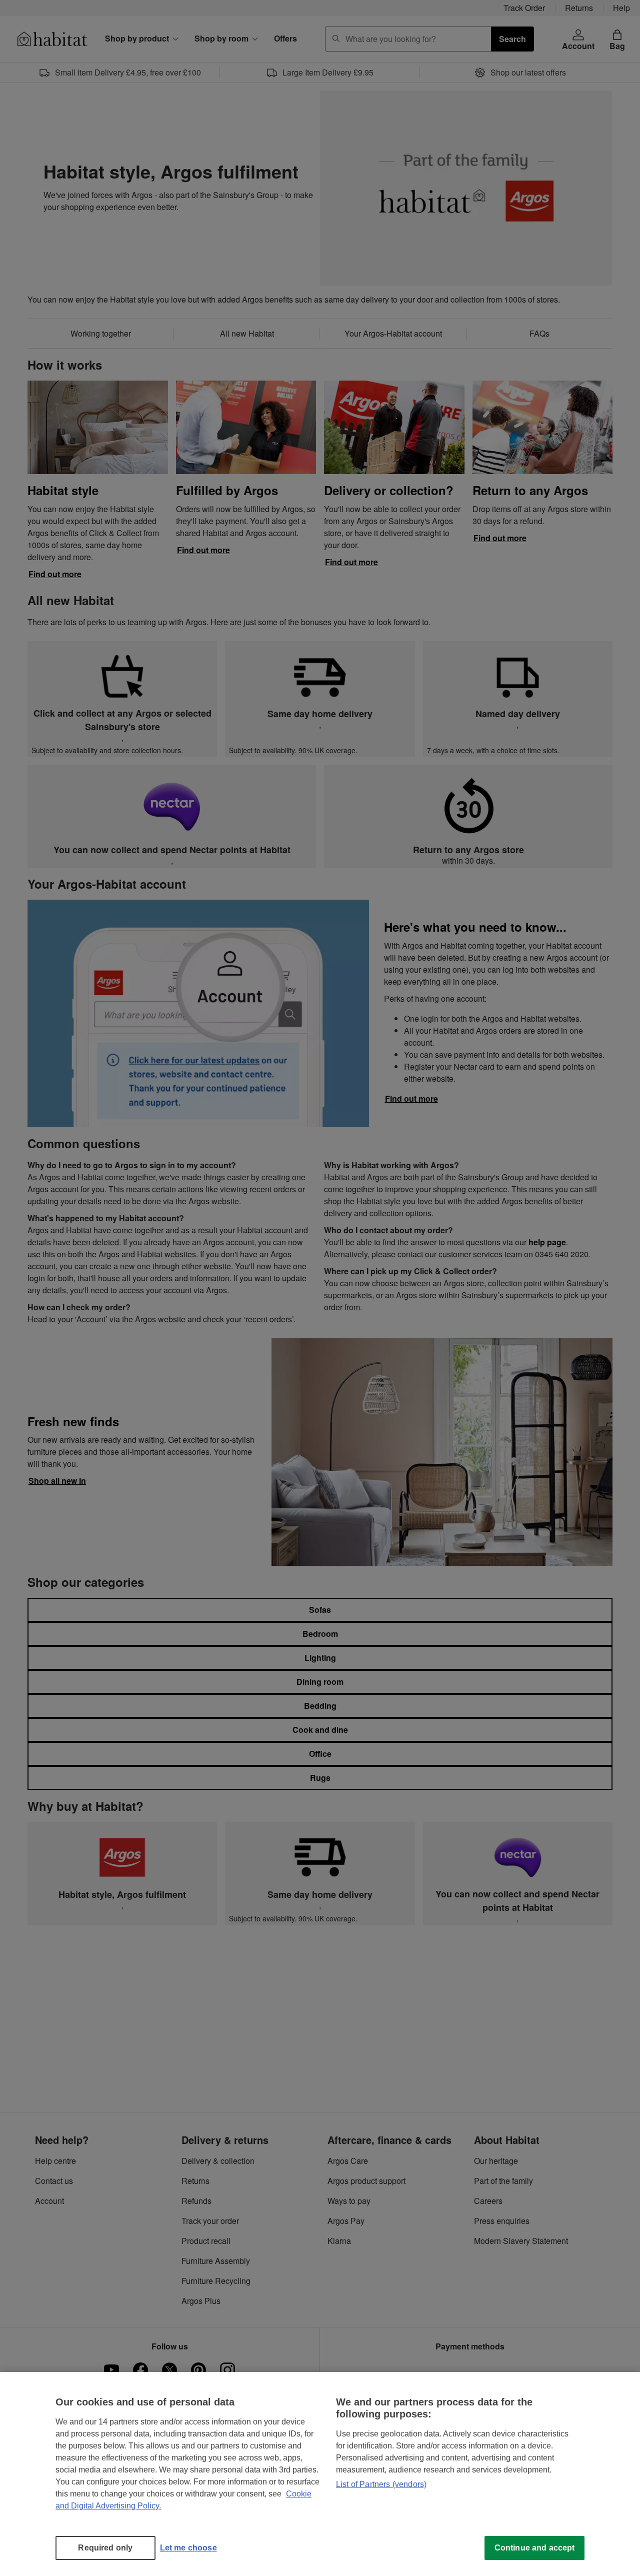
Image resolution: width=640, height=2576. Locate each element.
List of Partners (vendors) (381, 2484)
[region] (320, 2474)
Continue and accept (535, 2548)
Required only (105, 2548)
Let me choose (188, 2548)
